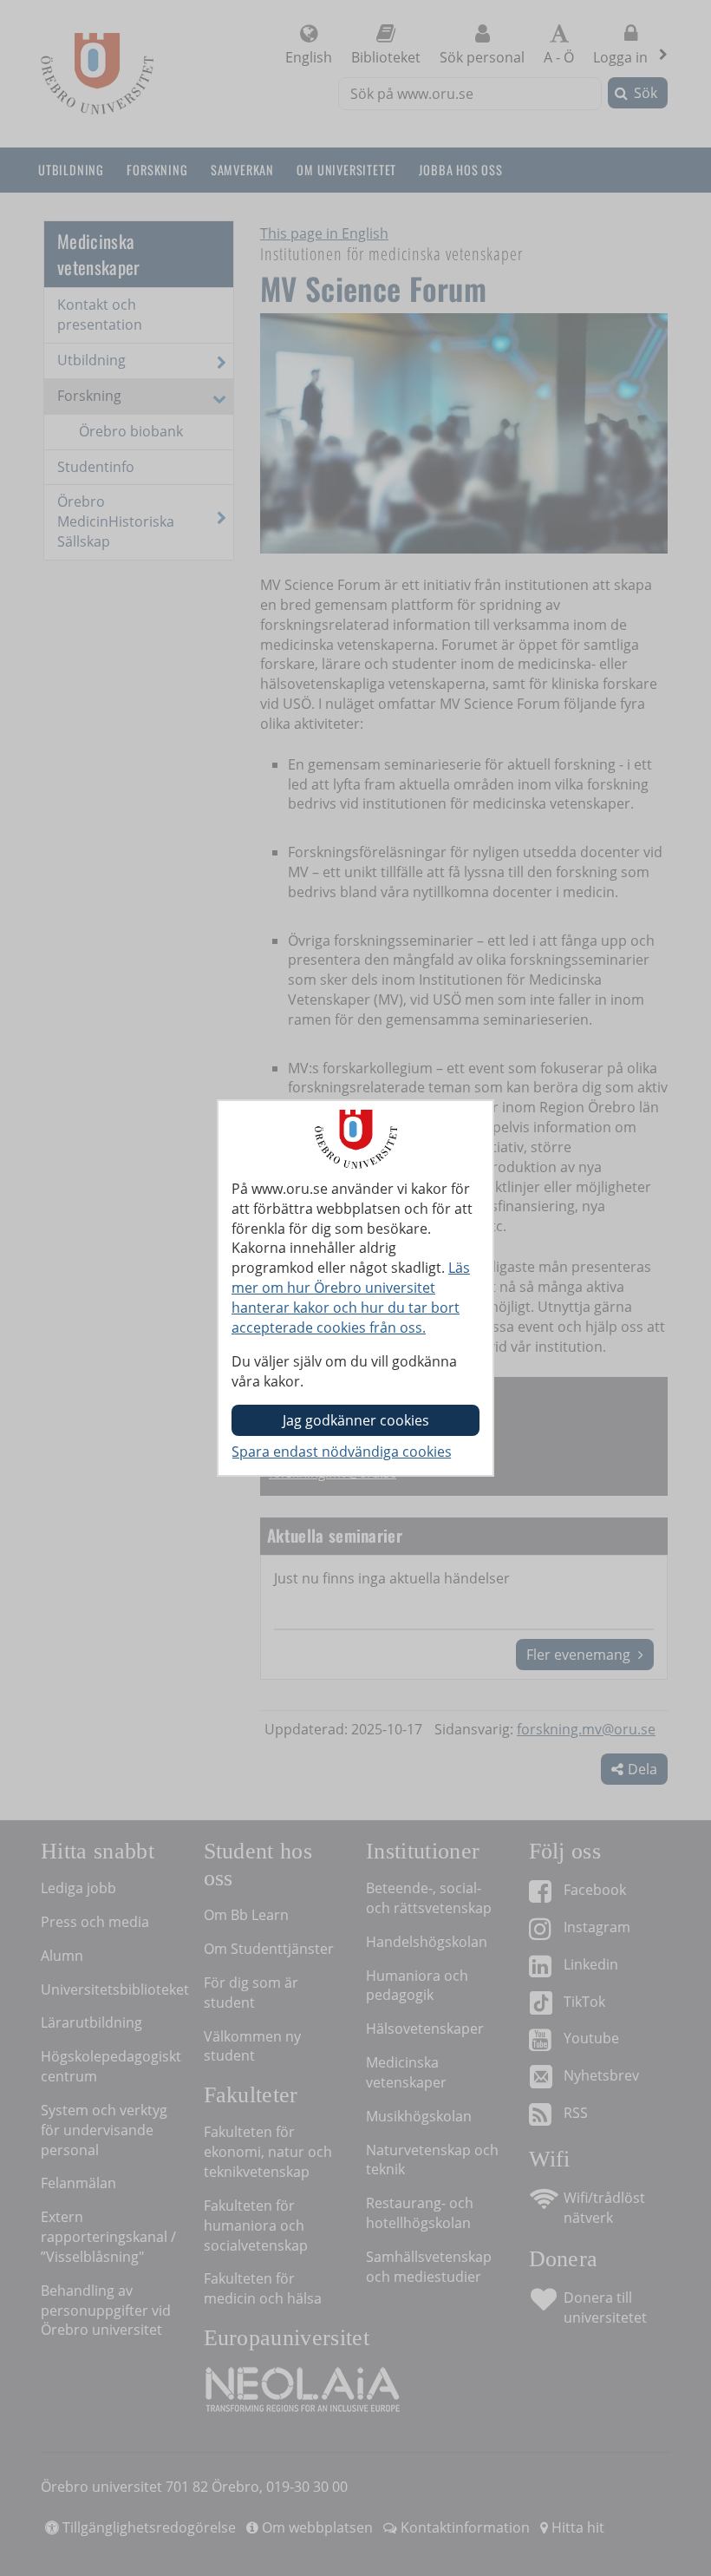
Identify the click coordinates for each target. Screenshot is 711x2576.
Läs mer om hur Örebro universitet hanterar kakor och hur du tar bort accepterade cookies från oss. (351, 1298)
